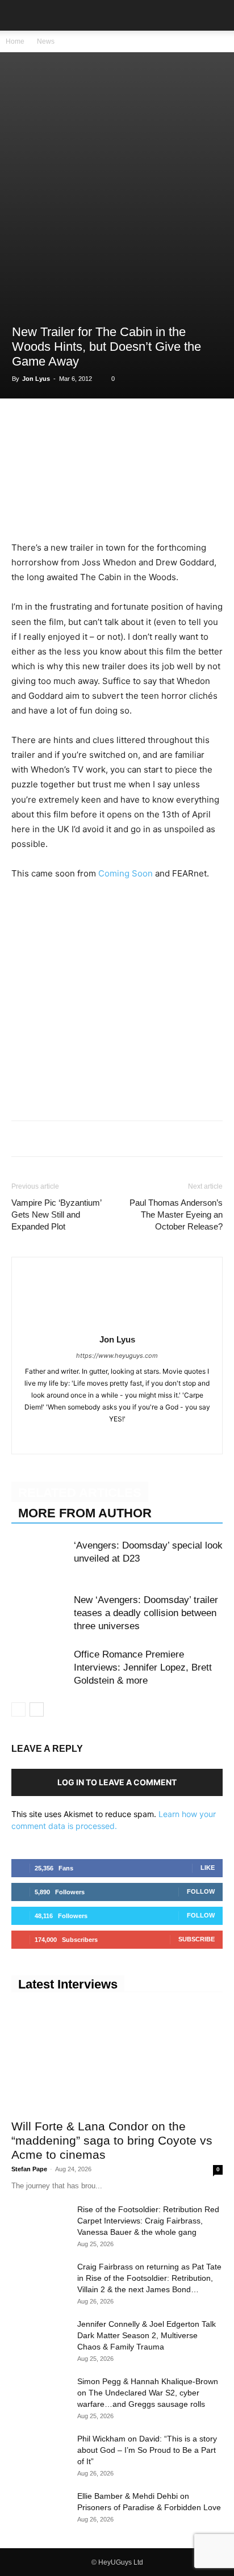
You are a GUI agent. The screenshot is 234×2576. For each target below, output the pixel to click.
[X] (49, 422)
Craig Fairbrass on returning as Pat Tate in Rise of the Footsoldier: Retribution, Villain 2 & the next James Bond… (149, 2278)
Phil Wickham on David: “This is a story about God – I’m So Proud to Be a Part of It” (147, 2450)
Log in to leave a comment (117, 1782)
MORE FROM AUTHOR (85, 1513)
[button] (19, 15)
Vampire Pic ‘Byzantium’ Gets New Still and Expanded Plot (56, 1214)
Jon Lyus (36, 379)
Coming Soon (126, 873)
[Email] (153, 422)
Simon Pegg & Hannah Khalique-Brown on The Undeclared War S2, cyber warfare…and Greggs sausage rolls (148, 2393)
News (46, 41)
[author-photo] (117, 1323)
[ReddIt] (127, 422)
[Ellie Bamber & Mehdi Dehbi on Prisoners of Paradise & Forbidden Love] (40, 2510)
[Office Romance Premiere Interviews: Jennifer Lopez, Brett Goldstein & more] (40, 1667)
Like (208, 1868)
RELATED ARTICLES (80, 1493)
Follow (201, 1891)
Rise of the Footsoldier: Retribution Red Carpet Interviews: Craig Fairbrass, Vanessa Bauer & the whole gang (148, 2221)
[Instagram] (105, 1438)
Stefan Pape (29, 2169)
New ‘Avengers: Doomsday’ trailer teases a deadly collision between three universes (146, 1613)
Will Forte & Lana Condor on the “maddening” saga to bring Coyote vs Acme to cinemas (112, 2140)
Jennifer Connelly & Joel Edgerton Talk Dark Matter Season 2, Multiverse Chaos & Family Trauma (147, 2335)
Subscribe (197, 1939)
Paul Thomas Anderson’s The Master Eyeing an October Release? (176, 1214)
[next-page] (37, 1709)
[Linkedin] (101, 422)
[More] (180, 422)
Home (15, 41)
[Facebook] (23, 422)
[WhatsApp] (75, 422)
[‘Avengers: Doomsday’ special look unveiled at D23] (40, 1558)
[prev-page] (18, 1709)
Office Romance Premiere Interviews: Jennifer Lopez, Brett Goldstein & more (143, 1667)
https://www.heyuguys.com (117, 1356)
